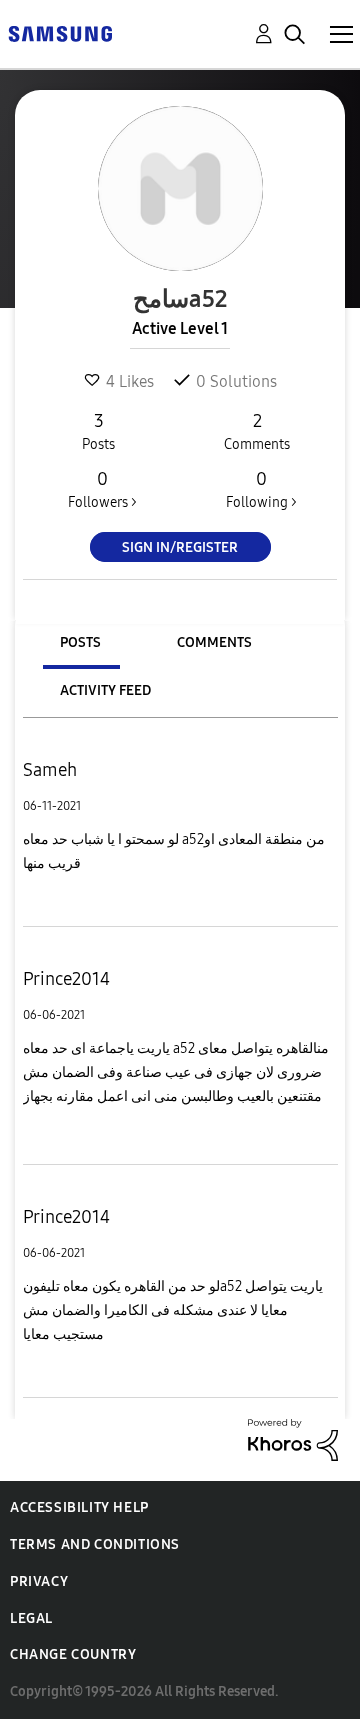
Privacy (39, 1581)
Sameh (50, 770)
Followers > (102, 489)
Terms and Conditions (95, 1544)
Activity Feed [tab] (105, 690)
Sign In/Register (180, 547)
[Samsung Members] (60, 32)
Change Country (73, 1654)
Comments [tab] (214, 642)
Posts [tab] (80, 642)
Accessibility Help (79, 1507)
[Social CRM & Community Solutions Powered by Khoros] (293, 1438)
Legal (31, 1618)
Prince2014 (66, 979)
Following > (261, 489)
